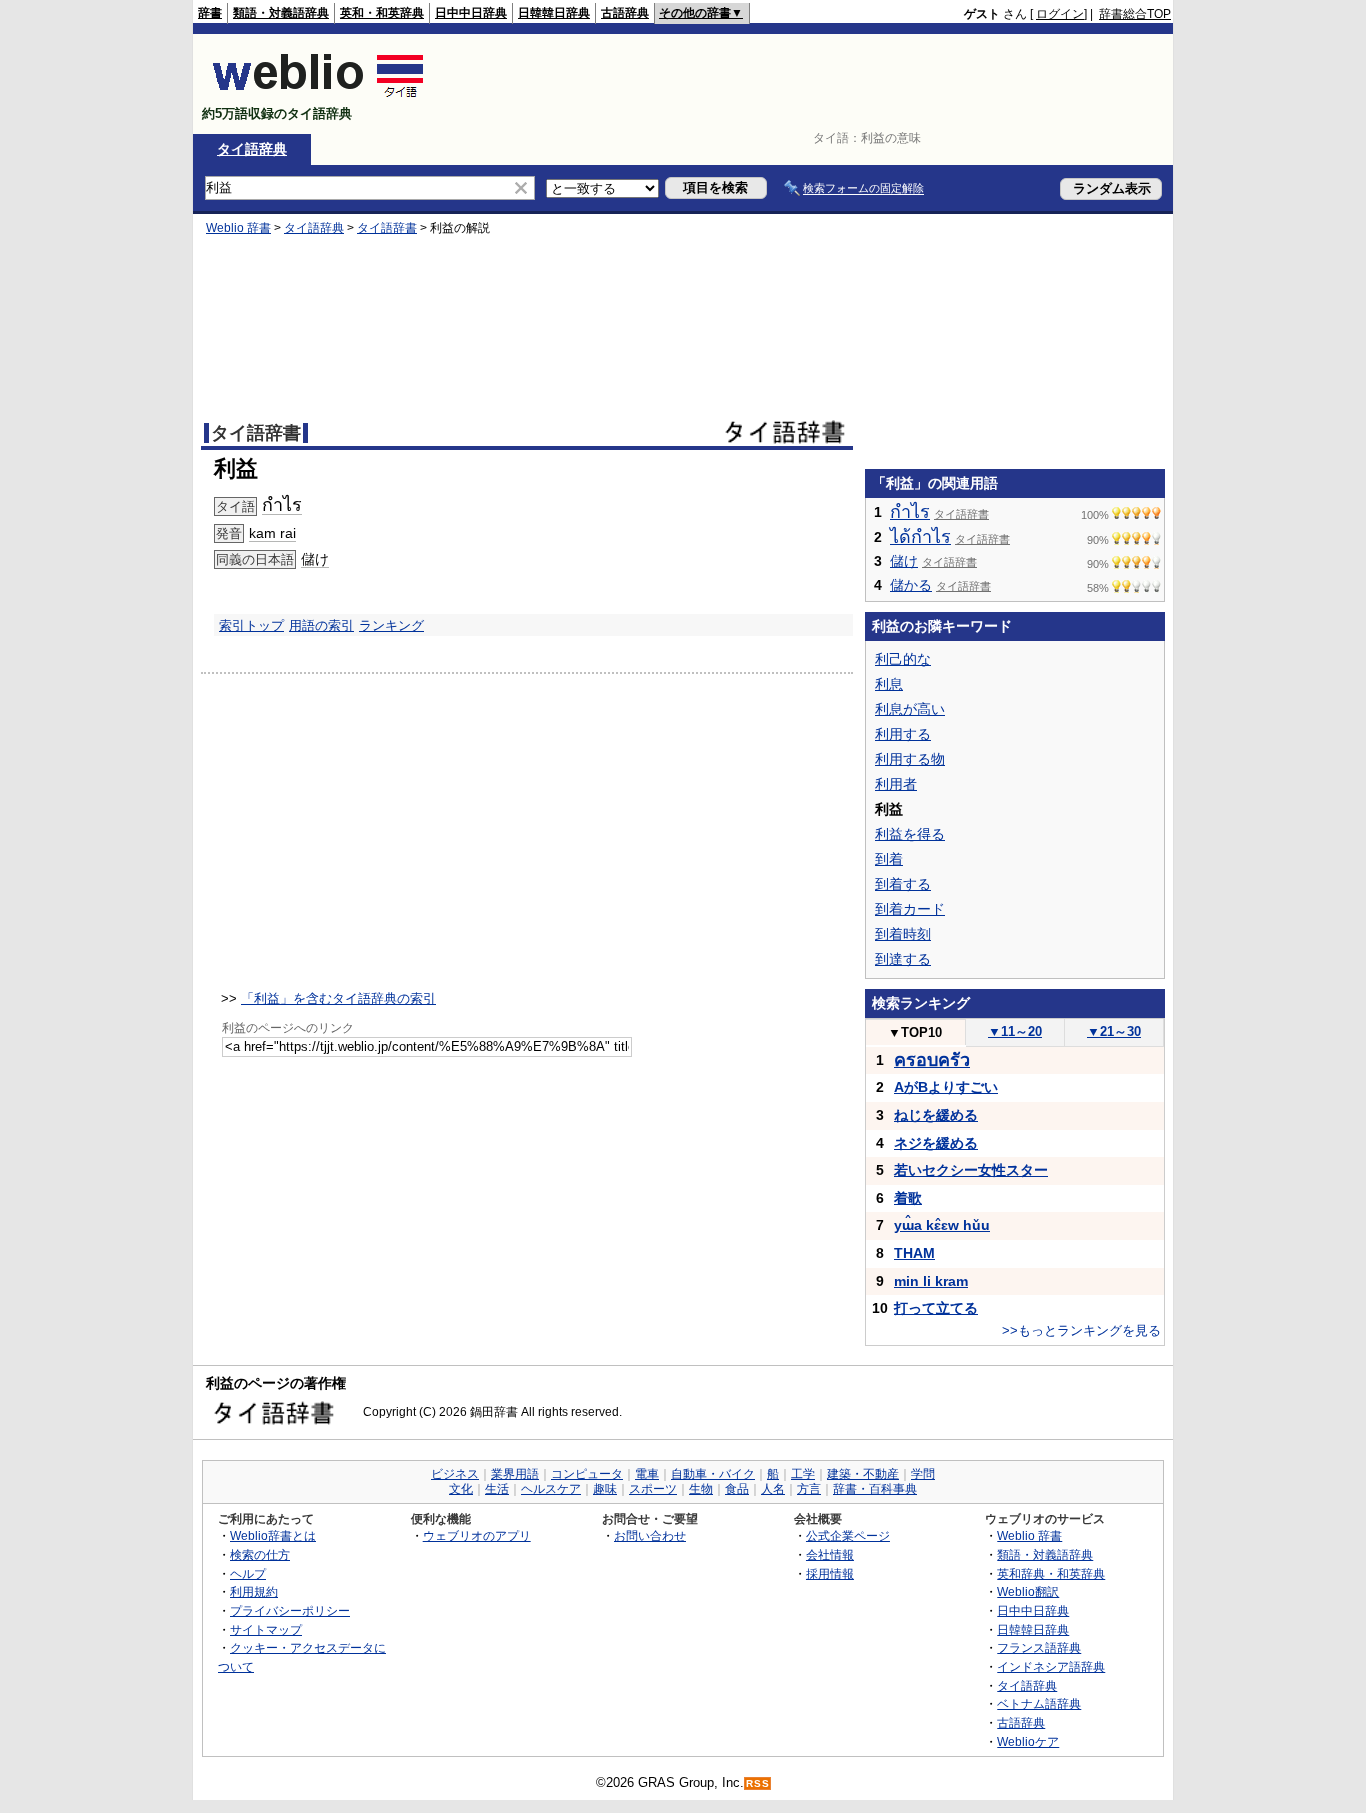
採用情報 (830, 1573)
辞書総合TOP (1135, 14)
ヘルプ (248, 1573)
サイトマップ (266, 1629)
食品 (737, 1489)
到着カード (910, 909)
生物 (701, 1489)
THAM (914, 1253)
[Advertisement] (807, 84)
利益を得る (910, 834)
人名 (773, 1489)
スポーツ (653, 1489)
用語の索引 (321, 625)
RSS (758, 1783)
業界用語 (515, 1474)
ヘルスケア (551, 1489)
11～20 (1015, 1031)
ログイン (1060, 14)
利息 (889, 684)
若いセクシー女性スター (971, 1170)
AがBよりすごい (946, 1087)
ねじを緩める (936, 1115)
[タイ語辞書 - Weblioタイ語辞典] (318, 96)
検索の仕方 (260, 1554)
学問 (923, 1474)
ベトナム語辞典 (1039, 1703)
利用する (903, 734)
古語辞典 (625, 13)
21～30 (1114, 1031)
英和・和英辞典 (382, 13)
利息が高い (910, 709)
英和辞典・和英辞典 (1051, 1573)
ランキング (391, 625)
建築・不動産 (863, 1474)
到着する (903, 884)
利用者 (896, 784)
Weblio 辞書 (238, 228)
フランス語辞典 (1039, 1647)
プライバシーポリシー (290, 1610)
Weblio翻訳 (1028, 1591)
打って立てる (936, 1308)
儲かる (911, 585)
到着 (889, 859)
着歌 (908, 1198)
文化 (461, 1489)
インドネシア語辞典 (1051, 1666)
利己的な (903, 659)
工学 (803, 1474)
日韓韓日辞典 (554, 13)
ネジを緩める (936, 1143)
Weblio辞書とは (273, 1535)
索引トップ (251, 625)
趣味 (605, 1489)
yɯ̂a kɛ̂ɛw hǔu (942, 1225)
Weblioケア (1028, 1741)
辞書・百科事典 (875, 1489)
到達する (903, 959)
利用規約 (254, 1591)
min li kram (931, 1281)
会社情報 (830, 1554)
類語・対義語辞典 (281, 13)
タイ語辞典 (252, 149)
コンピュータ (587, 1474)
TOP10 (915, 1032)
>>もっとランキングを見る (1081, 1330)
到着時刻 (903, 934)
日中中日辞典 (471, 13)
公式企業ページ (848, 1535)
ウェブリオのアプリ (477, 1535)
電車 (647, 1474)
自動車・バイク (713, 1474)
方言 (809, 1489)
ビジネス (455, 1474)
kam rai (272, 533)
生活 (497, 1489)
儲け (315, 559)
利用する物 (910, 759)
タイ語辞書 (387, 228)
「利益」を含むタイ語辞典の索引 (338, 998)
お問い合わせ (650, 1535)
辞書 (210, 13)
